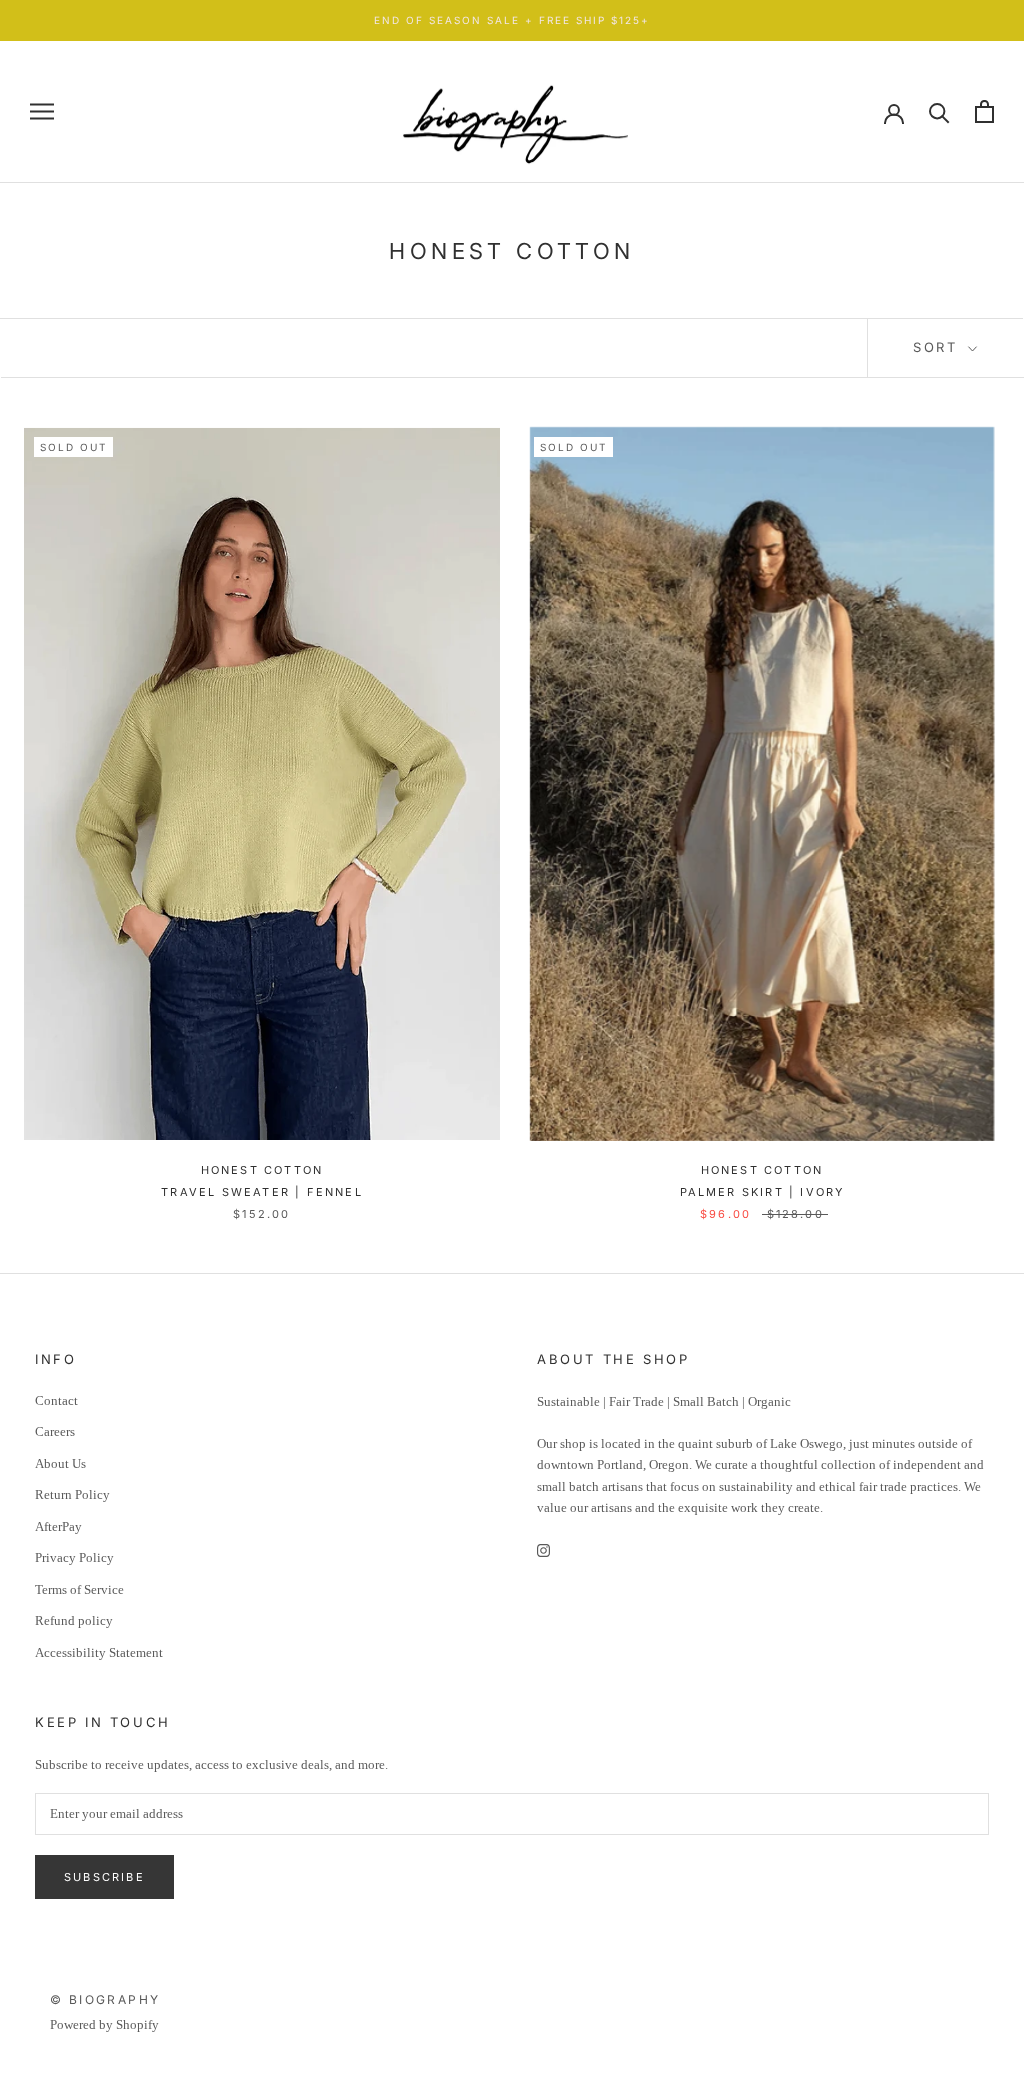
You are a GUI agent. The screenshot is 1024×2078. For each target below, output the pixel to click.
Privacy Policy (74, 1557)
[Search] (939, 111)
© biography (105, 1999)
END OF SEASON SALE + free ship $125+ (512, 20)
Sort (938, 347)
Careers (55, 1431)
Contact (56, 1400)
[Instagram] (543, 1549)
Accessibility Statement (99, 1652)
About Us (60, 1463)
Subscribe (104, 1877)
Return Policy (72, 1494)
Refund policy (74, 1620)
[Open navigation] (42, 111)
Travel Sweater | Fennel (262, 1192)
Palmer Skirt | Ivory (762, 1192)
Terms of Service (79, 1589)
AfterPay (58, 1526)
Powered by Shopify (104, 2024)
